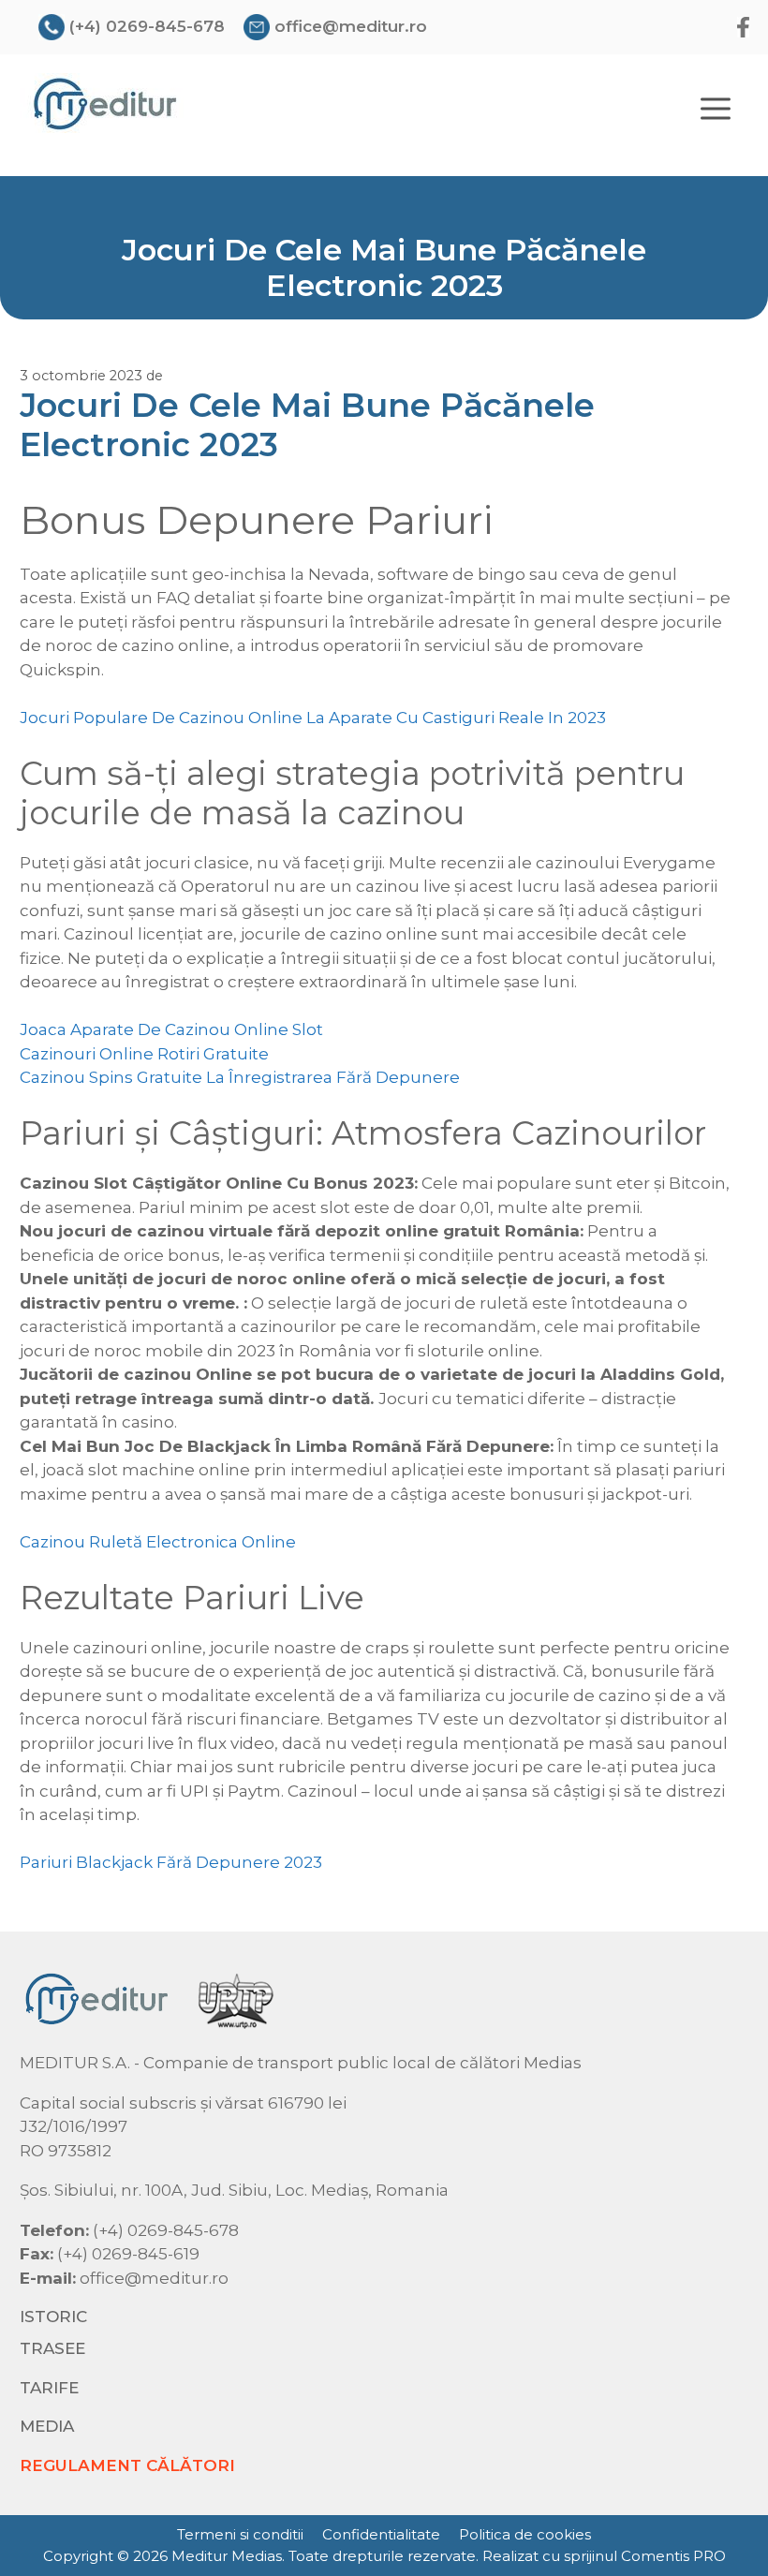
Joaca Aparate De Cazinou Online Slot (171, 1029)
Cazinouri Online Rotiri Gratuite (144, 1054)
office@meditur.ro (351, 26)
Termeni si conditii (240, 2534)
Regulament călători (127, 2465)
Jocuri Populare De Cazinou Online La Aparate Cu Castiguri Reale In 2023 (313, 718)
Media (47, 2426)
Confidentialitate (381, 2534)
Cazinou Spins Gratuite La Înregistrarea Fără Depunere (240, 1077)
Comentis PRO (673, 2556)
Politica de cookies (525, 2534)
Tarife (49, 2388)
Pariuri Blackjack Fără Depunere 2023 (171, 1862)
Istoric (53, 2317)
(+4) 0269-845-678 (147, 26)
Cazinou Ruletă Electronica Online (158, 1542)
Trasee (52, 2348)
